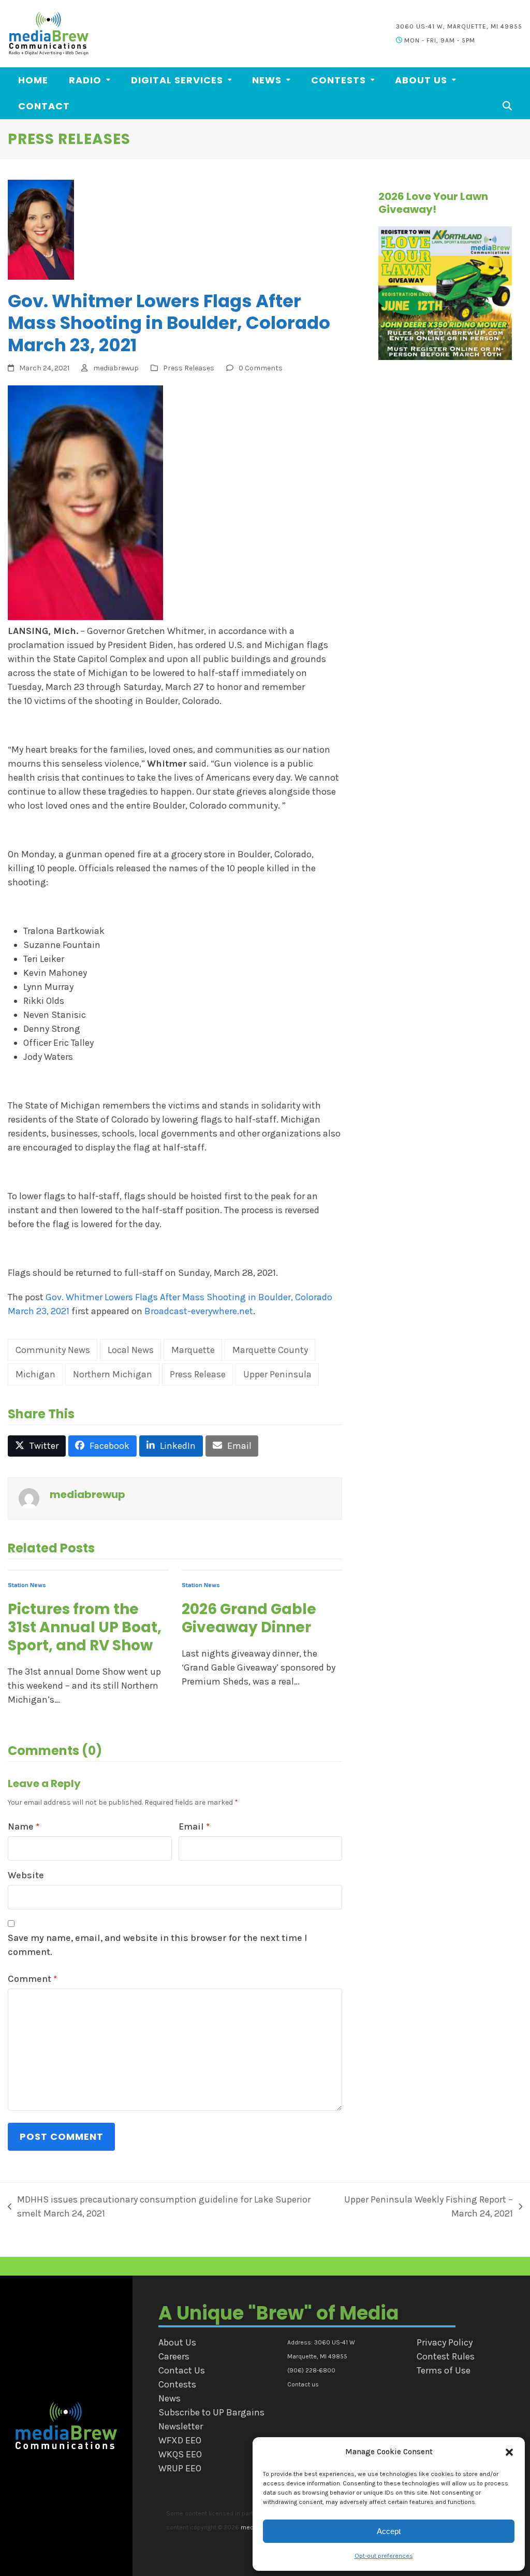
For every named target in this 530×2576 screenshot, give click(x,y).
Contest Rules (446, 2356)
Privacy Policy (445, 2342)
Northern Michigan (113, 1374)
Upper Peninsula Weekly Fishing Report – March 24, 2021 (422, 2206)
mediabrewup (116, 368)
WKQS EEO (180, 2454)
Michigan (35, 1374)
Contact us (303, 2384)
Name (24, 1826)
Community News (53, 1350)
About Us (177, 2342)
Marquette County (270, 1350)
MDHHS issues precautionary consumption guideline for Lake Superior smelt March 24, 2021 (159, 2206)
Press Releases (189, 368)
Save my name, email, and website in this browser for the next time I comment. (158, 1945)
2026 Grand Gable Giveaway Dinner (249, 1618)
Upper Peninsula (277, 1374)
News (170, 2398)
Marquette (193, 1350)
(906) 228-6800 (311, 2370)
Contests (177, 2384)
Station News (27, 1585)
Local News (131, 1350)
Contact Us (182, 2370)
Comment (32, 1979)
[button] (509, 2452)
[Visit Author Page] (29, 1498)
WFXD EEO (180, 2440)
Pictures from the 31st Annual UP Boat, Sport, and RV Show (85, 1627)
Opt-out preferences (384, 2556)
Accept (389, 2531)
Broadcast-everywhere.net (199, 1311)
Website (26, 1875)
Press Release (198, 1374)
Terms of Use (444, 2370)
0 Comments (261, 368)
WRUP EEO (180, 2468)
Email (194, 1826)
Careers (174, 2356)
